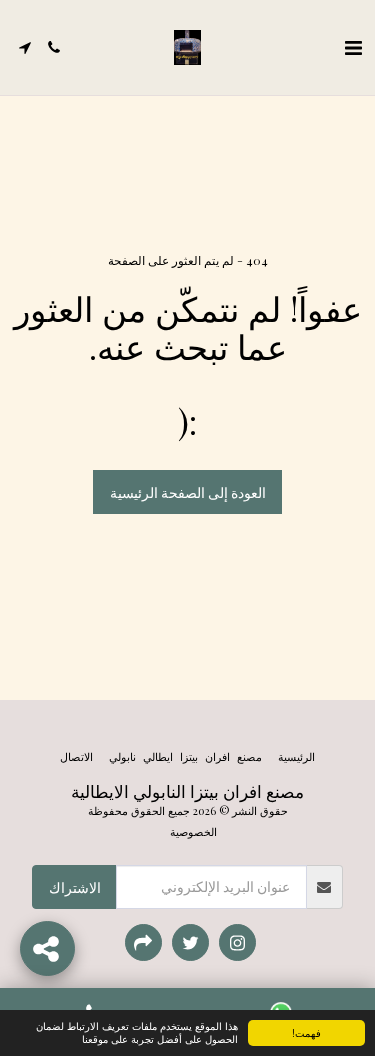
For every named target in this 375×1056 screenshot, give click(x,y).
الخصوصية (193, 831)
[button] (353, 46)
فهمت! (306, 1032)
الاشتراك (75, 887)
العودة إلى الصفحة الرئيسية (188, 492)
